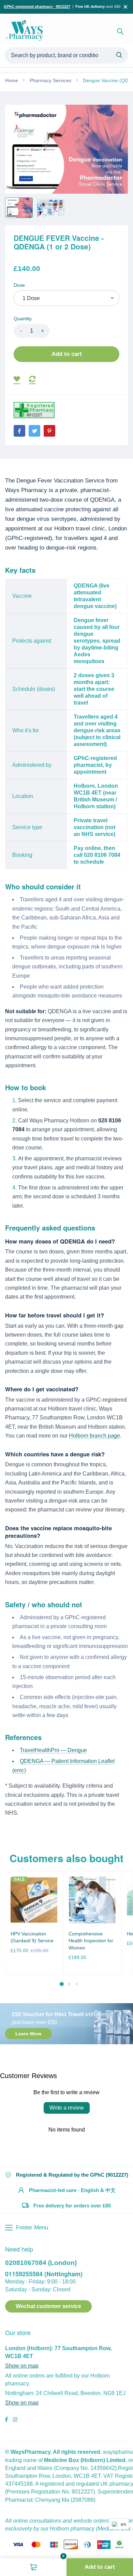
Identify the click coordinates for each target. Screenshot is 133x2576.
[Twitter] (34, 431)
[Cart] (33, 2567)
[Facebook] (19, 431)
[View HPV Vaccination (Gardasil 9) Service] (34, 1900)
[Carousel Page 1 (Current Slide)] (62, 1984)
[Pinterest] (49, 431)
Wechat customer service (48, 2306)
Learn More (28, 2033)
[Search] (120, 31)
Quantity (23, 319)
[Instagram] (15, 2420)
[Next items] (125, 1929)
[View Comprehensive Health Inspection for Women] (92, 1900)
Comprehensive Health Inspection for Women (91, 1941)
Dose (19, 285)
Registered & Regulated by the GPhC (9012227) (72, 2175)
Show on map (22, 2366)
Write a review (67, 2108)
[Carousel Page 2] (69, 1984)
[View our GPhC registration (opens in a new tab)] (34, 410)
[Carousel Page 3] (76, 1984)
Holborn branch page (94, 1436)
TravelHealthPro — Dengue (53, 1750)
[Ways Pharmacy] (26, 31)
